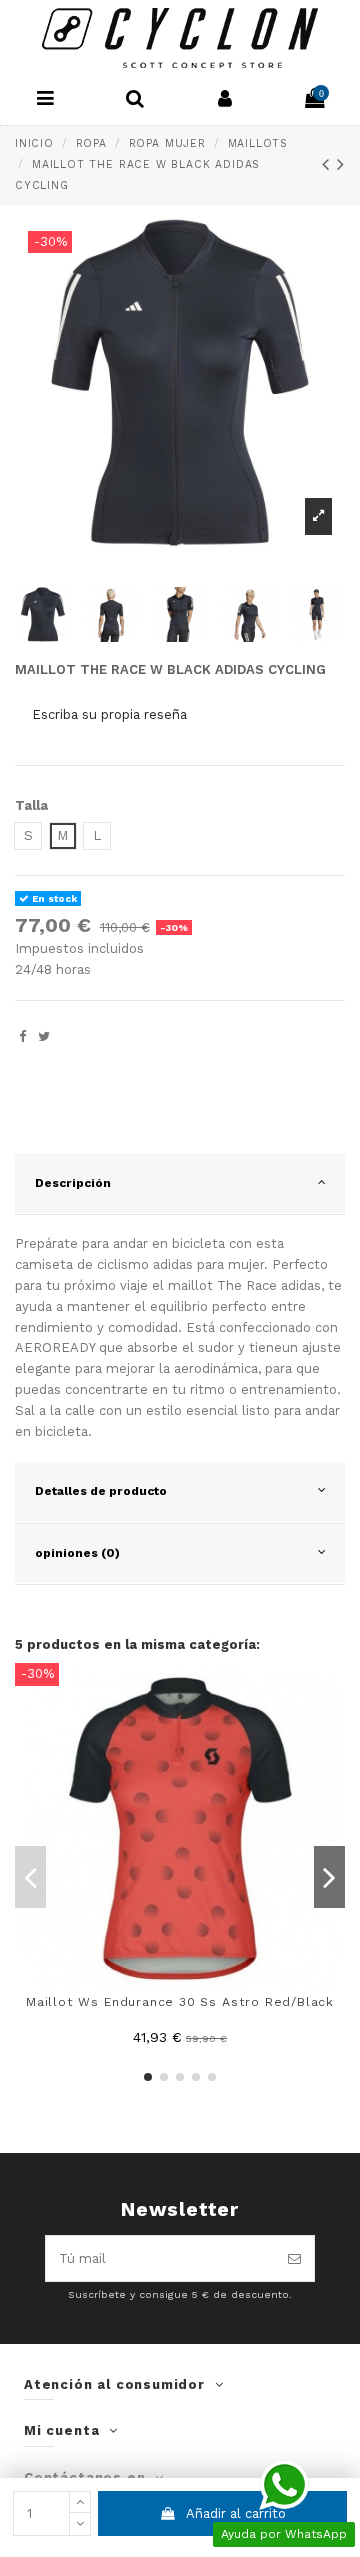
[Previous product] (330, 164)
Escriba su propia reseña (109, 714)
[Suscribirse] (294, 2259)
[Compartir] (22, 1036)
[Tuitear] (44, 1036)
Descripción (73, 1183)
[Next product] (341, 164)
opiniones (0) (77, 1553)
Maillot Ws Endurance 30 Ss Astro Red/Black (180, 2002)
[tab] (180, 1184)
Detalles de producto (101, 1491)
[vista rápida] (330, 1692)
